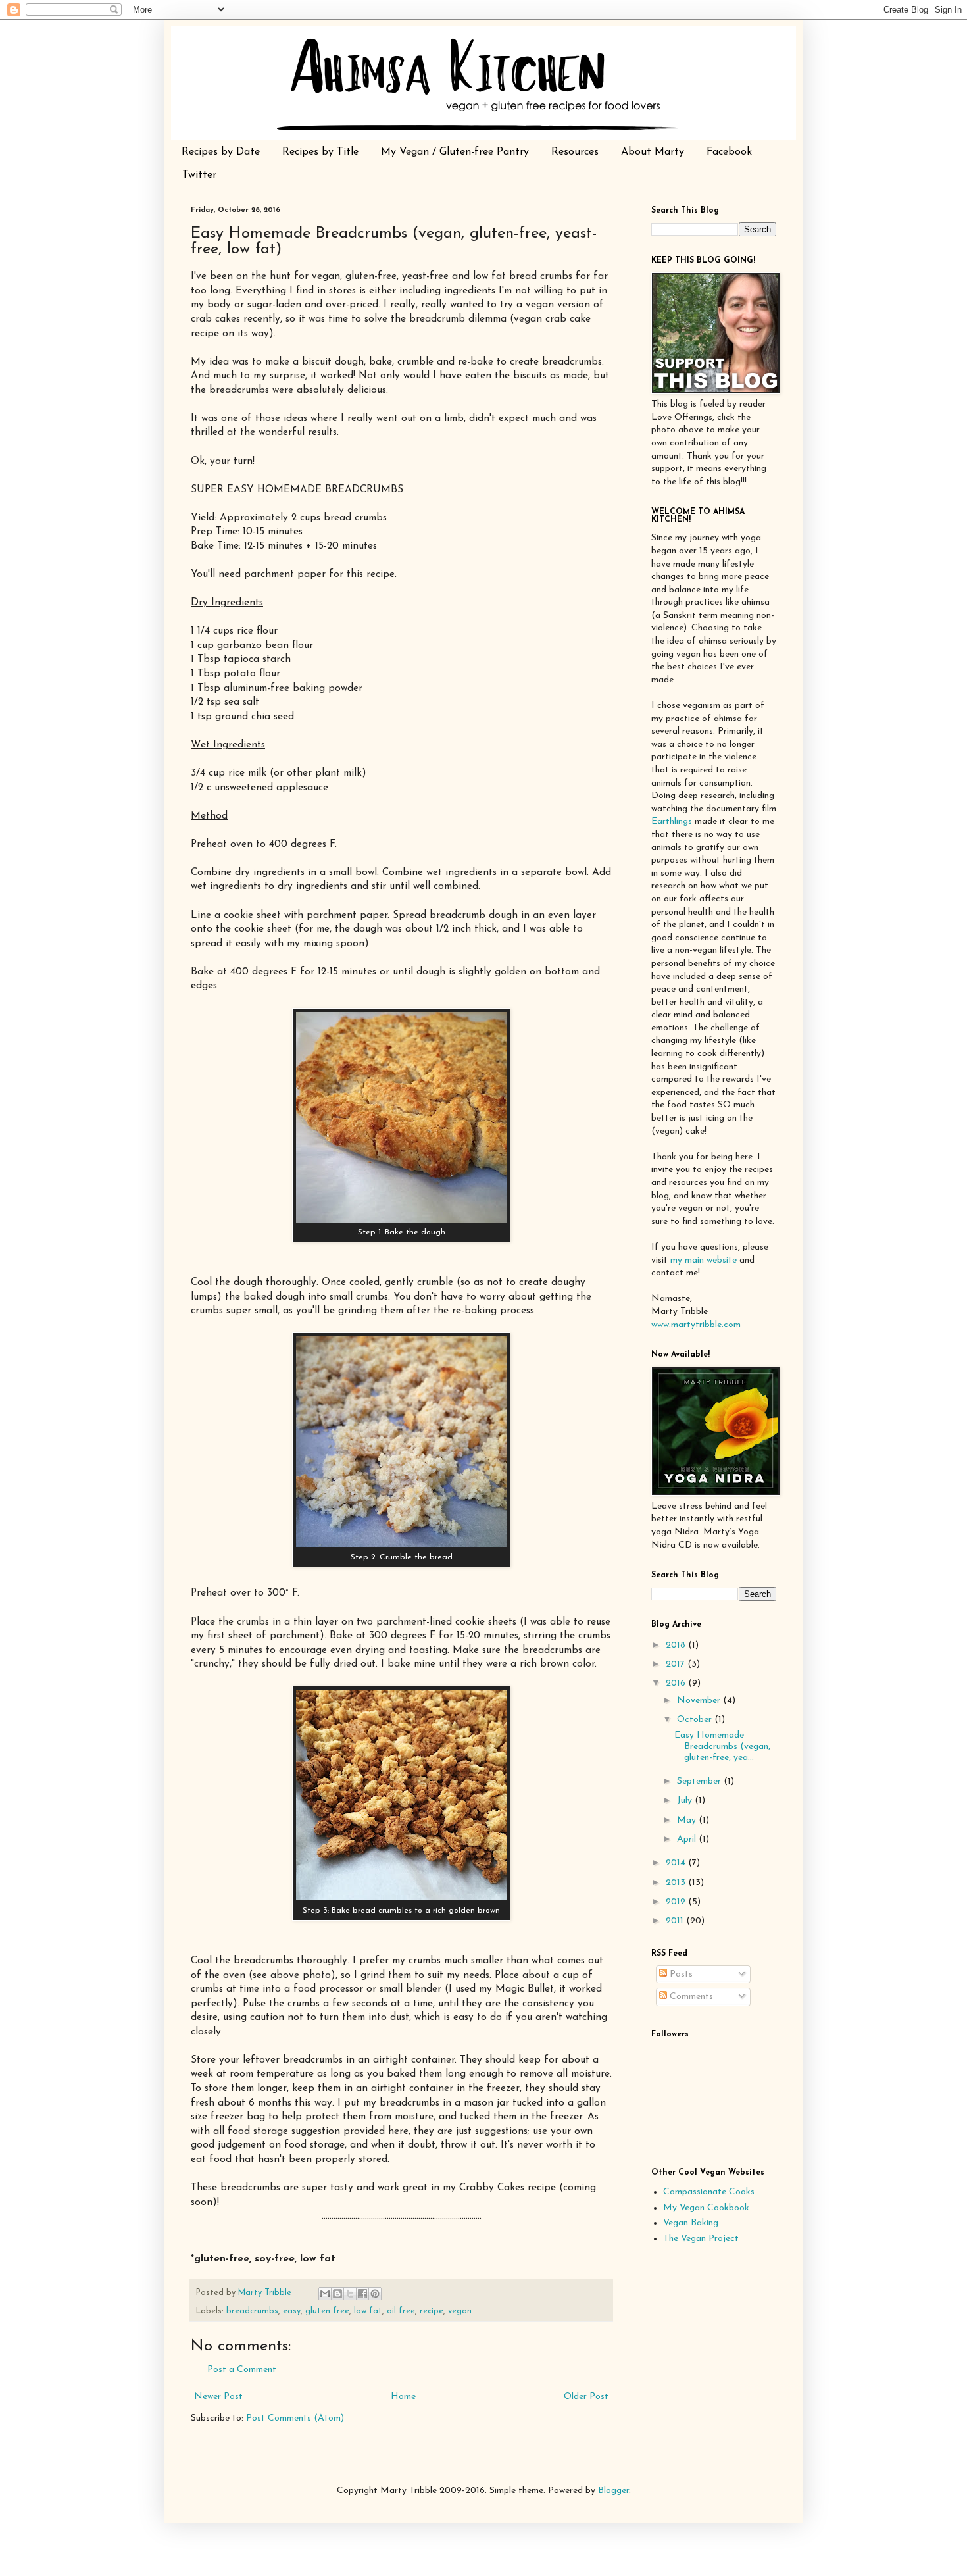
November (700, 1701)
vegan (460, 2311)
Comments (690, 1997)
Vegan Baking (691, 2223)
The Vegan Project (701, 2239)
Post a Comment (242, 2370)
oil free (401, 2311)
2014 (677, 1863)
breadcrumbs (252, 2311)
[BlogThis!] (337, 2294)
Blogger (613, 2491)
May (688, 1820)
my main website (704, 1260)
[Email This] (325, 2294)
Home (403, 2397)
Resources (575, 152)
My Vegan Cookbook (706, 2208)
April (688, 1839)
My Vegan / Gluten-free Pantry (455, 152)
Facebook (729, 152)
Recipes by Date (221, 152)
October (696, 1720)
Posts (680, 1974)
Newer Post (218, 2397)
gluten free (327, 2311)
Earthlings (672, 821)
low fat (368, 2311)
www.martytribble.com (696, 1325)
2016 (677, 1683)
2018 (677, 1645)
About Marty (653, 152)
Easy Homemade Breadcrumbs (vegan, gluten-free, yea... (722, 1747)
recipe (432, 2311)
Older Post (586, 2397)
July (686, 1801)
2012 (677, 1902)
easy (292, 2311)
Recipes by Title (320, 152)
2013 (677, 1883)
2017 (677, 1664)
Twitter (199, 175)
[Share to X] (350, 2294)
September (700, 1781)
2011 (676, 1921)
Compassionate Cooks (709, 2192)
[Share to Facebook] (362, 2294)
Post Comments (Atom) (295, 2418)
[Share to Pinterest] (375, 2294)
